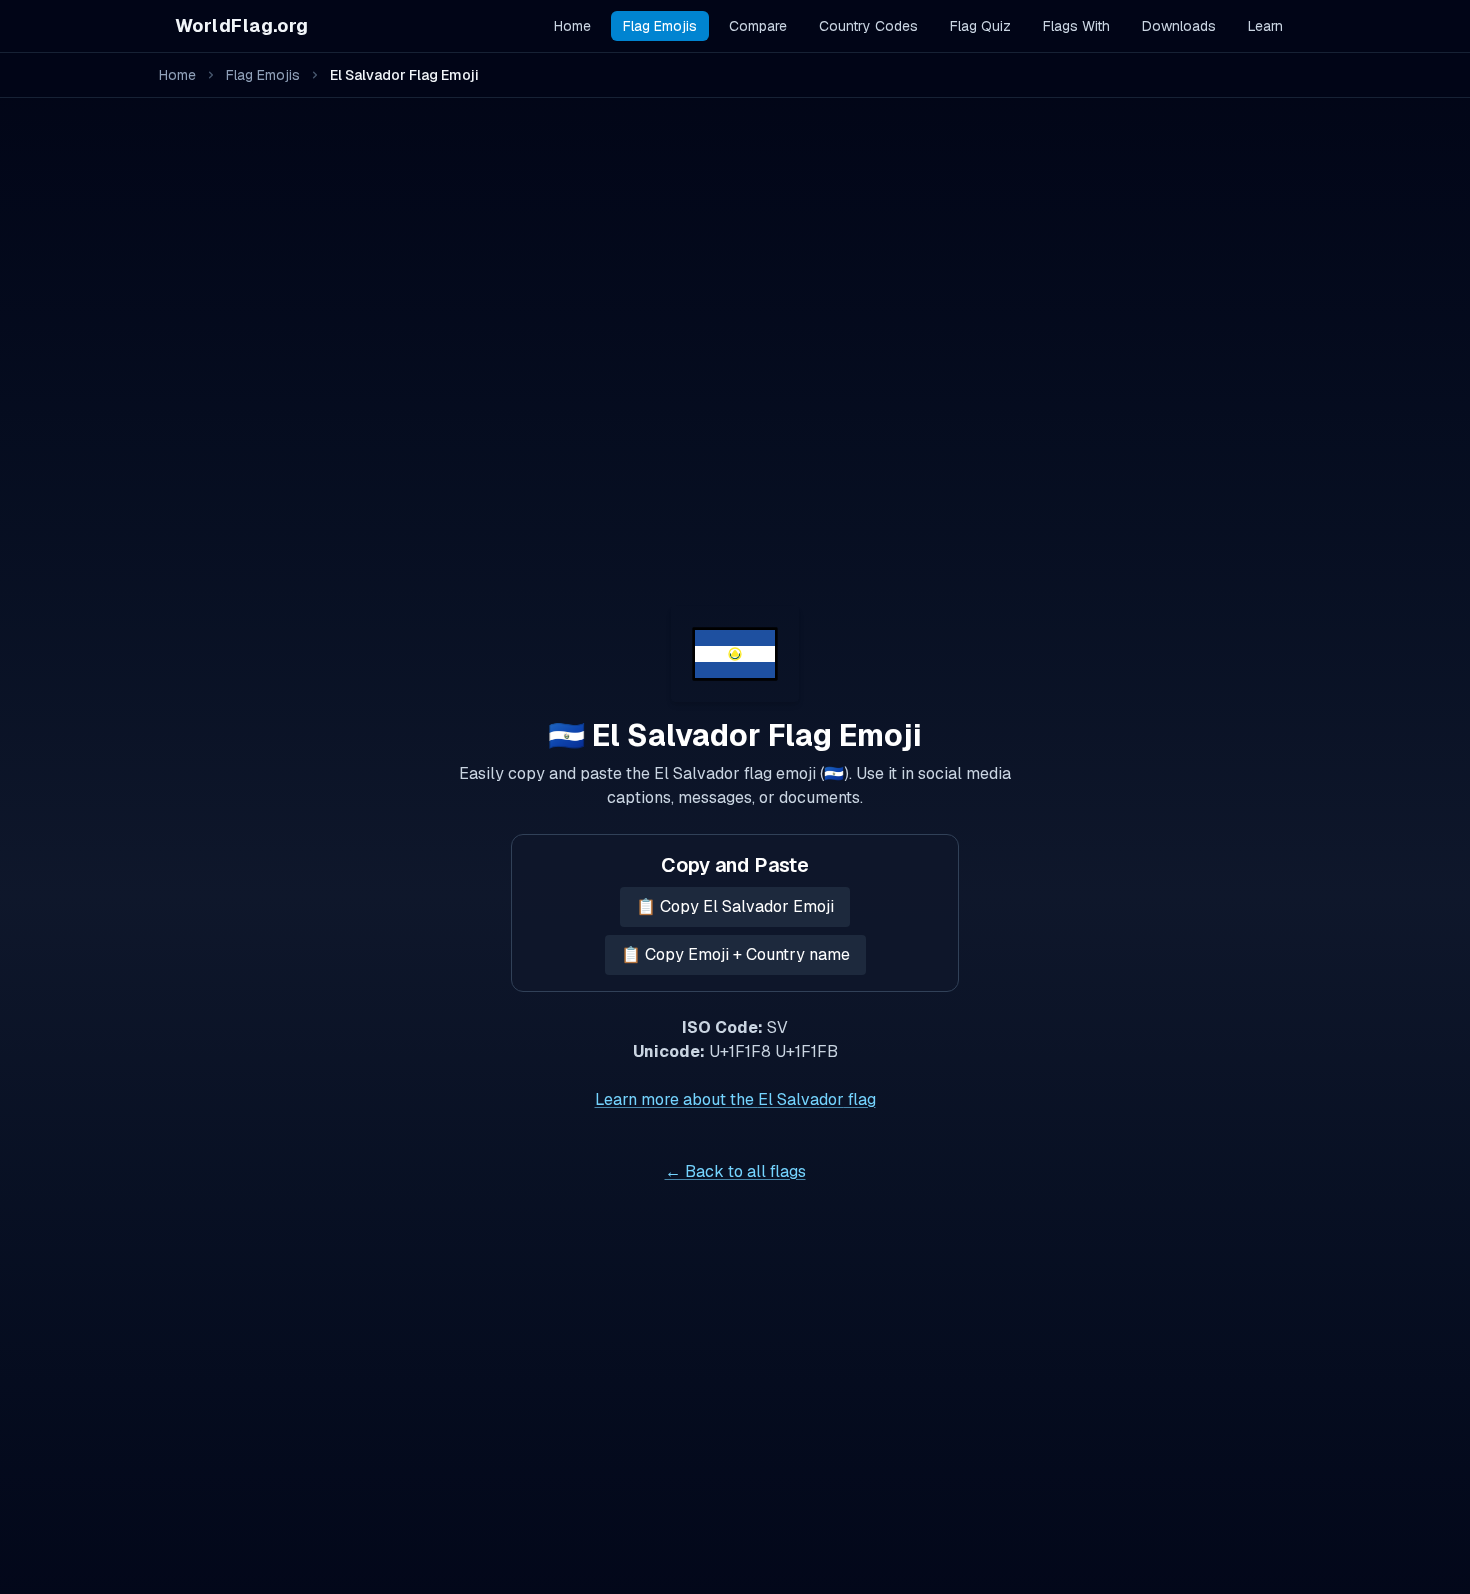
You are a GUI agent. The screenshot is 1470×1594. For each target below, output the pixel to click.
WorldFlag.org (242, 25)
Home (572, 26)
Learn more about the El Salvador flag (735, 1099)
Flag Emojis (660, 26)
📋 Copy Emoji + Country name (735, 954)
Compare (758, 26)
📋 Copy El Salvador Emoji (735, 906)
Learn (1265, 26)
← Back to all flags (735, 1171)
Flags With (1076, 26)
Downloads (1179, 26)
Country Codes (868, 26)
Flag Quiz (980, 26)
